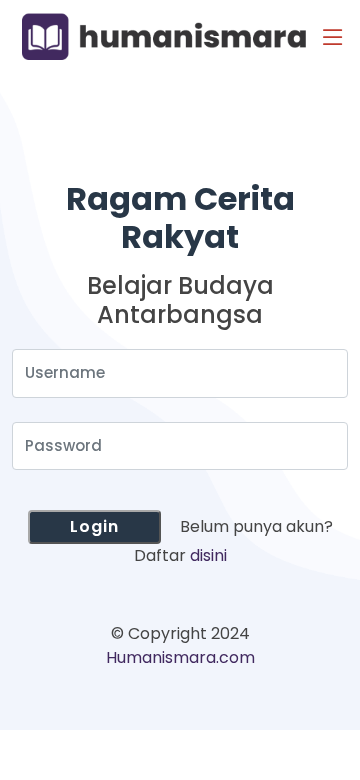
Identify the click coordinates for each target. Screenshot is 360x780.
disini (208, 555)
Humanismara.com (180, 657)
